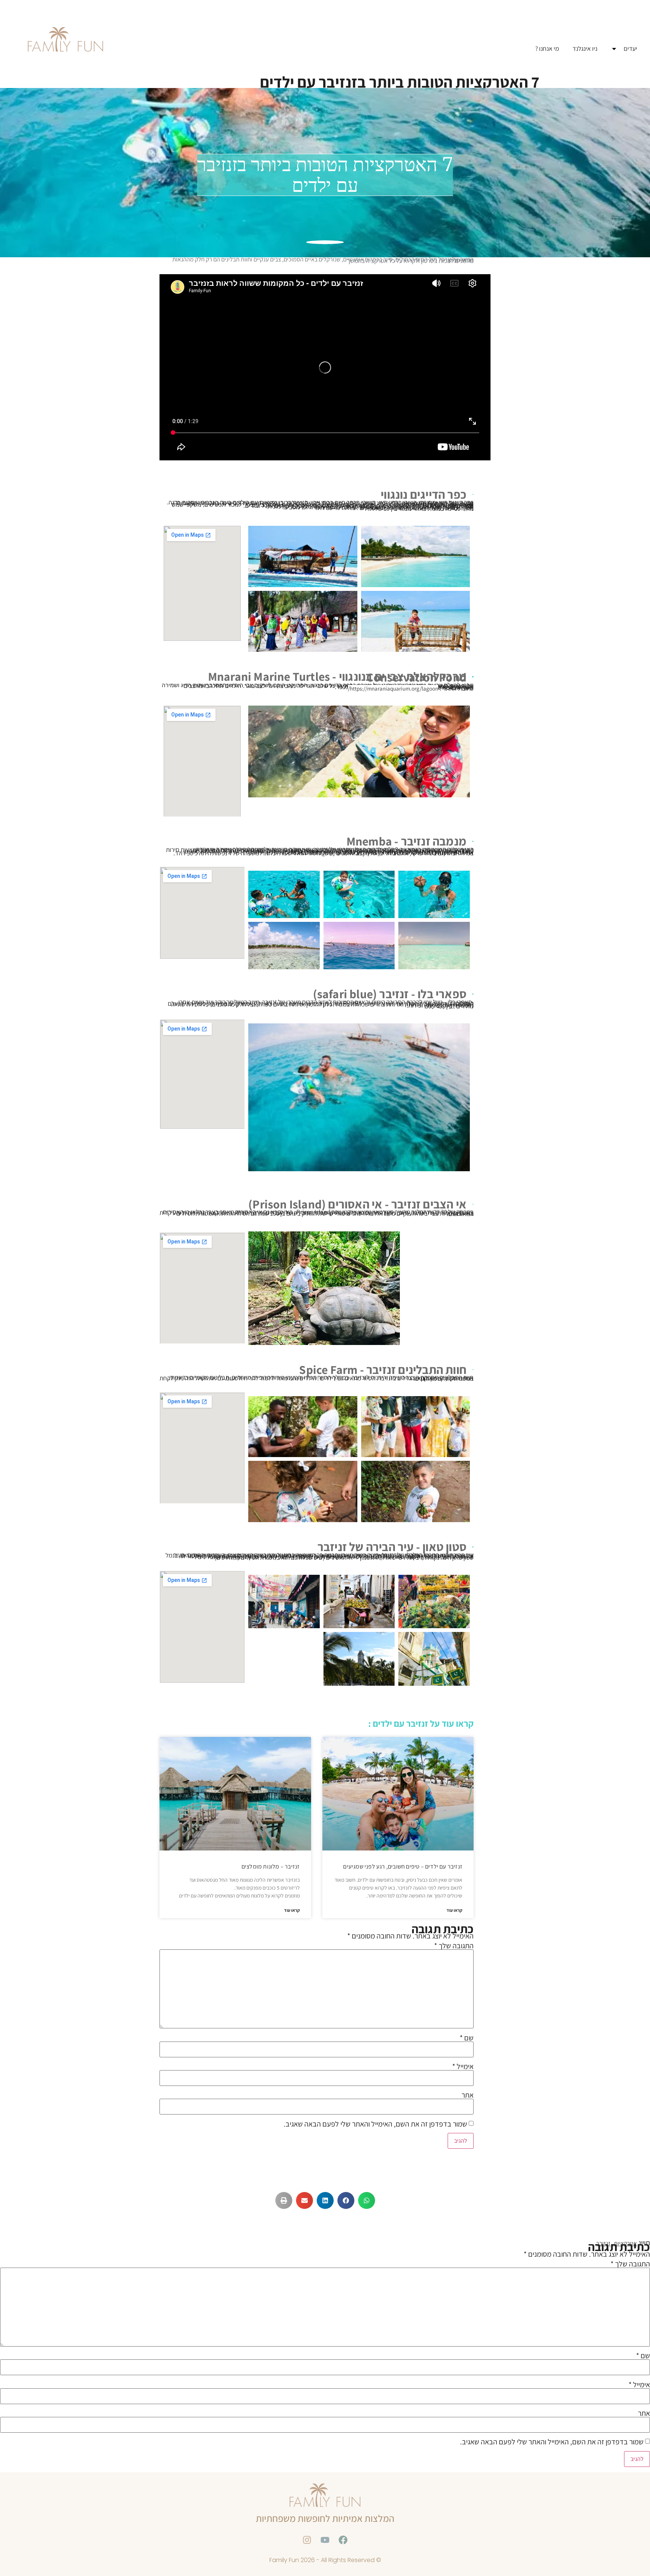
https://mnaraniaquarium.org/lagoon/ (393, 688)
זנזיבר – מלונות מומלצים (271, 1866)
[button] (367, 2200)
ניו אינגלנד (585, 49)
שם (467, 2038)
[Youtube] (325, 2540)
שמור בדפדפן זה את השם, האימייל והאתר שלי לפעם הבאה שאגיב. (375, 2124)
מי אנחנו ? (547, 49)
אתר (468, 2095)
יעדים (630, 49)
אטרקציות (625, 2243)
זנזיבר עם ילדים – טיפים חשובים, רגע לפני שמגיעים (403, 1866)
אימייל (463, 2066)
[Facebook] (343, 2540)
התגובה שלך (454, 1946)
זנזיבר (603, 2243)
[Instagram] (307, 2540)
